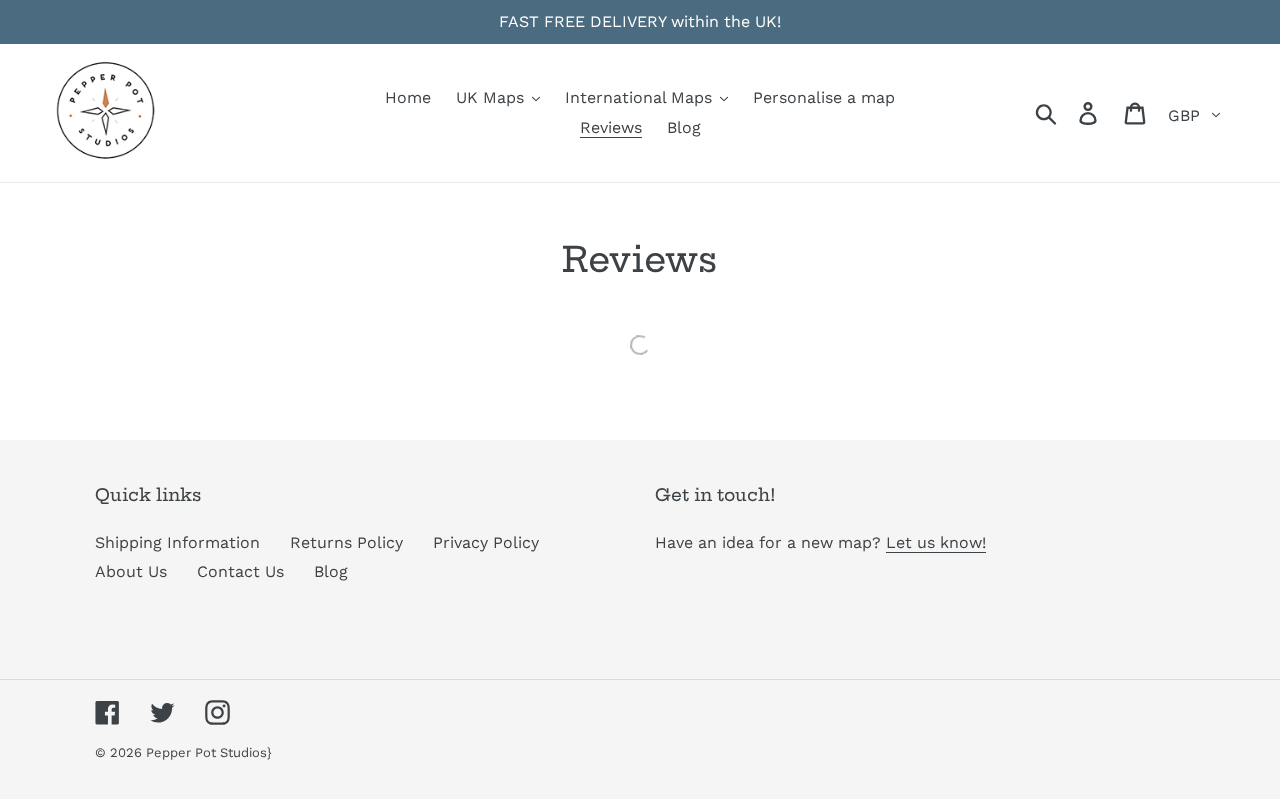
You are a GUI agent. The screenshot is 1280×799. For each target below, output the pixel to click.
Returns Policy (346, 542)
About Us (131, 571)
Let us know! (936, 542)
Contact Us (240, 571)
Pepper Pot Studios (206, 752)
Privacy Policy (486, 542)
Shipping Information (177, 542)
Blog (331, 571)
